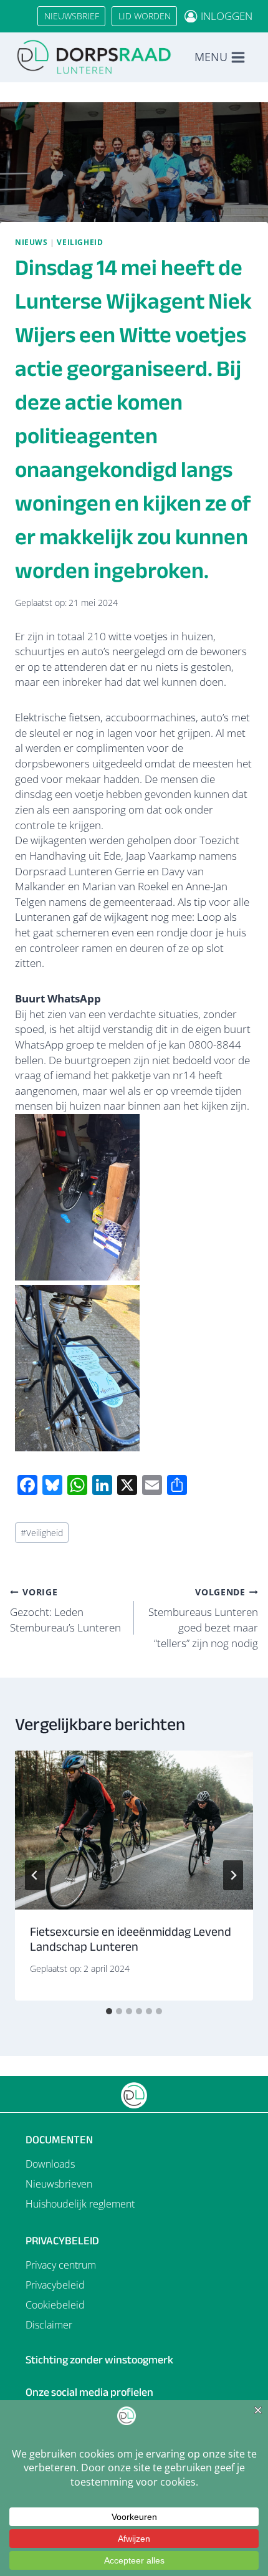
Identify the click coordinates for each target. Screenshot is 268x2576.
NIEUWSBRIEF (72, 16)
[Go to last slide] (35, 1875)
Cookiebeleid (55, 2305)
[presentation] (134, 1830)
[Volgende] (233, 1875)
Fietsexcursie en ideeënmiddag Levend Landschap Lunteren (131, 1939)
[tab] (109, 2011)
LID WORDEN (145, 16)
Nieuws (31, 242)
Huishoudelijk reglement (80, 2204)
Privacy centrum (61, 2265)
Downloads (50, 2164)
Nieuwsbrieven (59, 2184)
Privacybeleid (55, 2285)
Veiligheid (80, 242)
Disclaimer (49, 2325)
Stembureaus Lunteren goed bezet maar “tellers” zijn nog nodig (203, 1618)
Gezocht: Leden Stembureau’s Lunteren (65, 1610)
